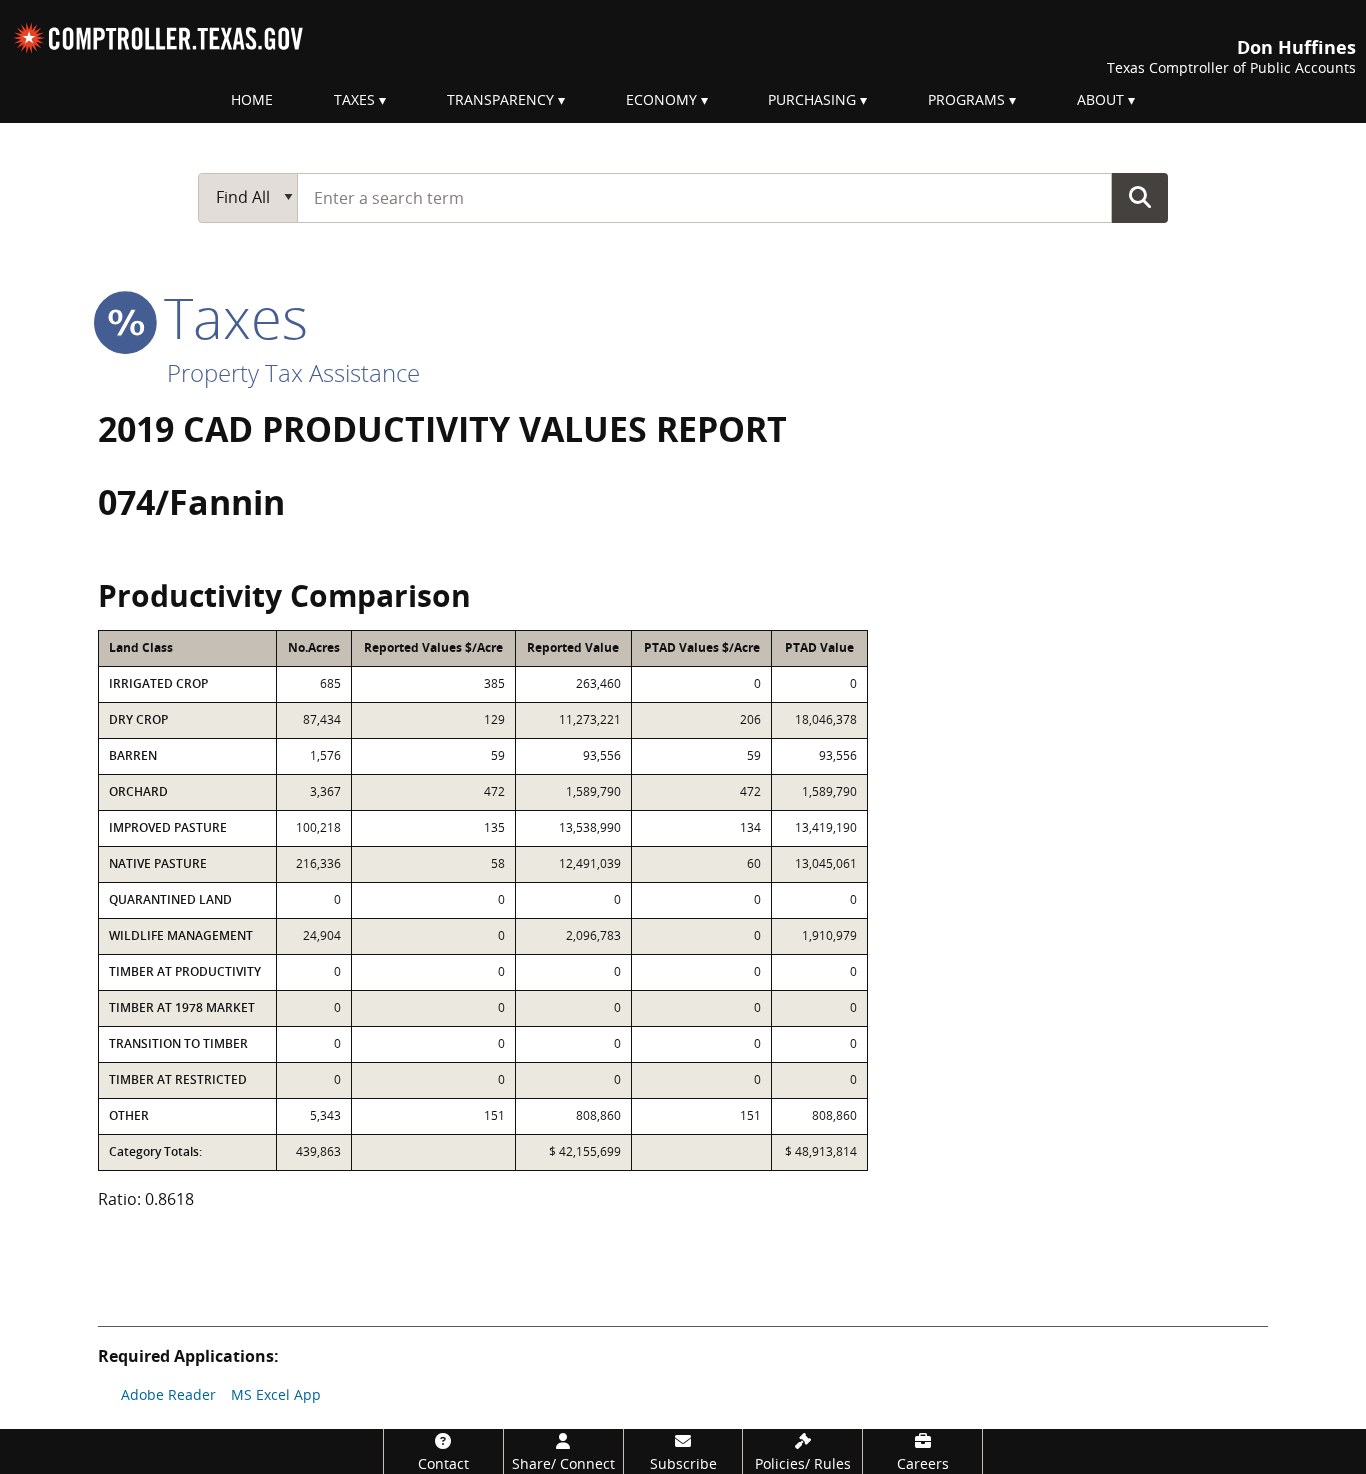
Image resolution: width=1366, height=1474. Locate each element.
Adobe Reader (168, 1394)
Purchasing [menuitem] (812, 99)
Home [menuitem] (252, 99)
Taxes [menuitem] (354, 99)
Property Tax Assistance (293, 372)
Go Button (1140, 197)
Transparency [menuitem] (500, 99)
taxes (228, 317)
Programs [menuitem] (966, 99)
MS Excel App (276, 1394)
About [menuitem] (1100, 99)
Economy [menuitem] (661, 99)
